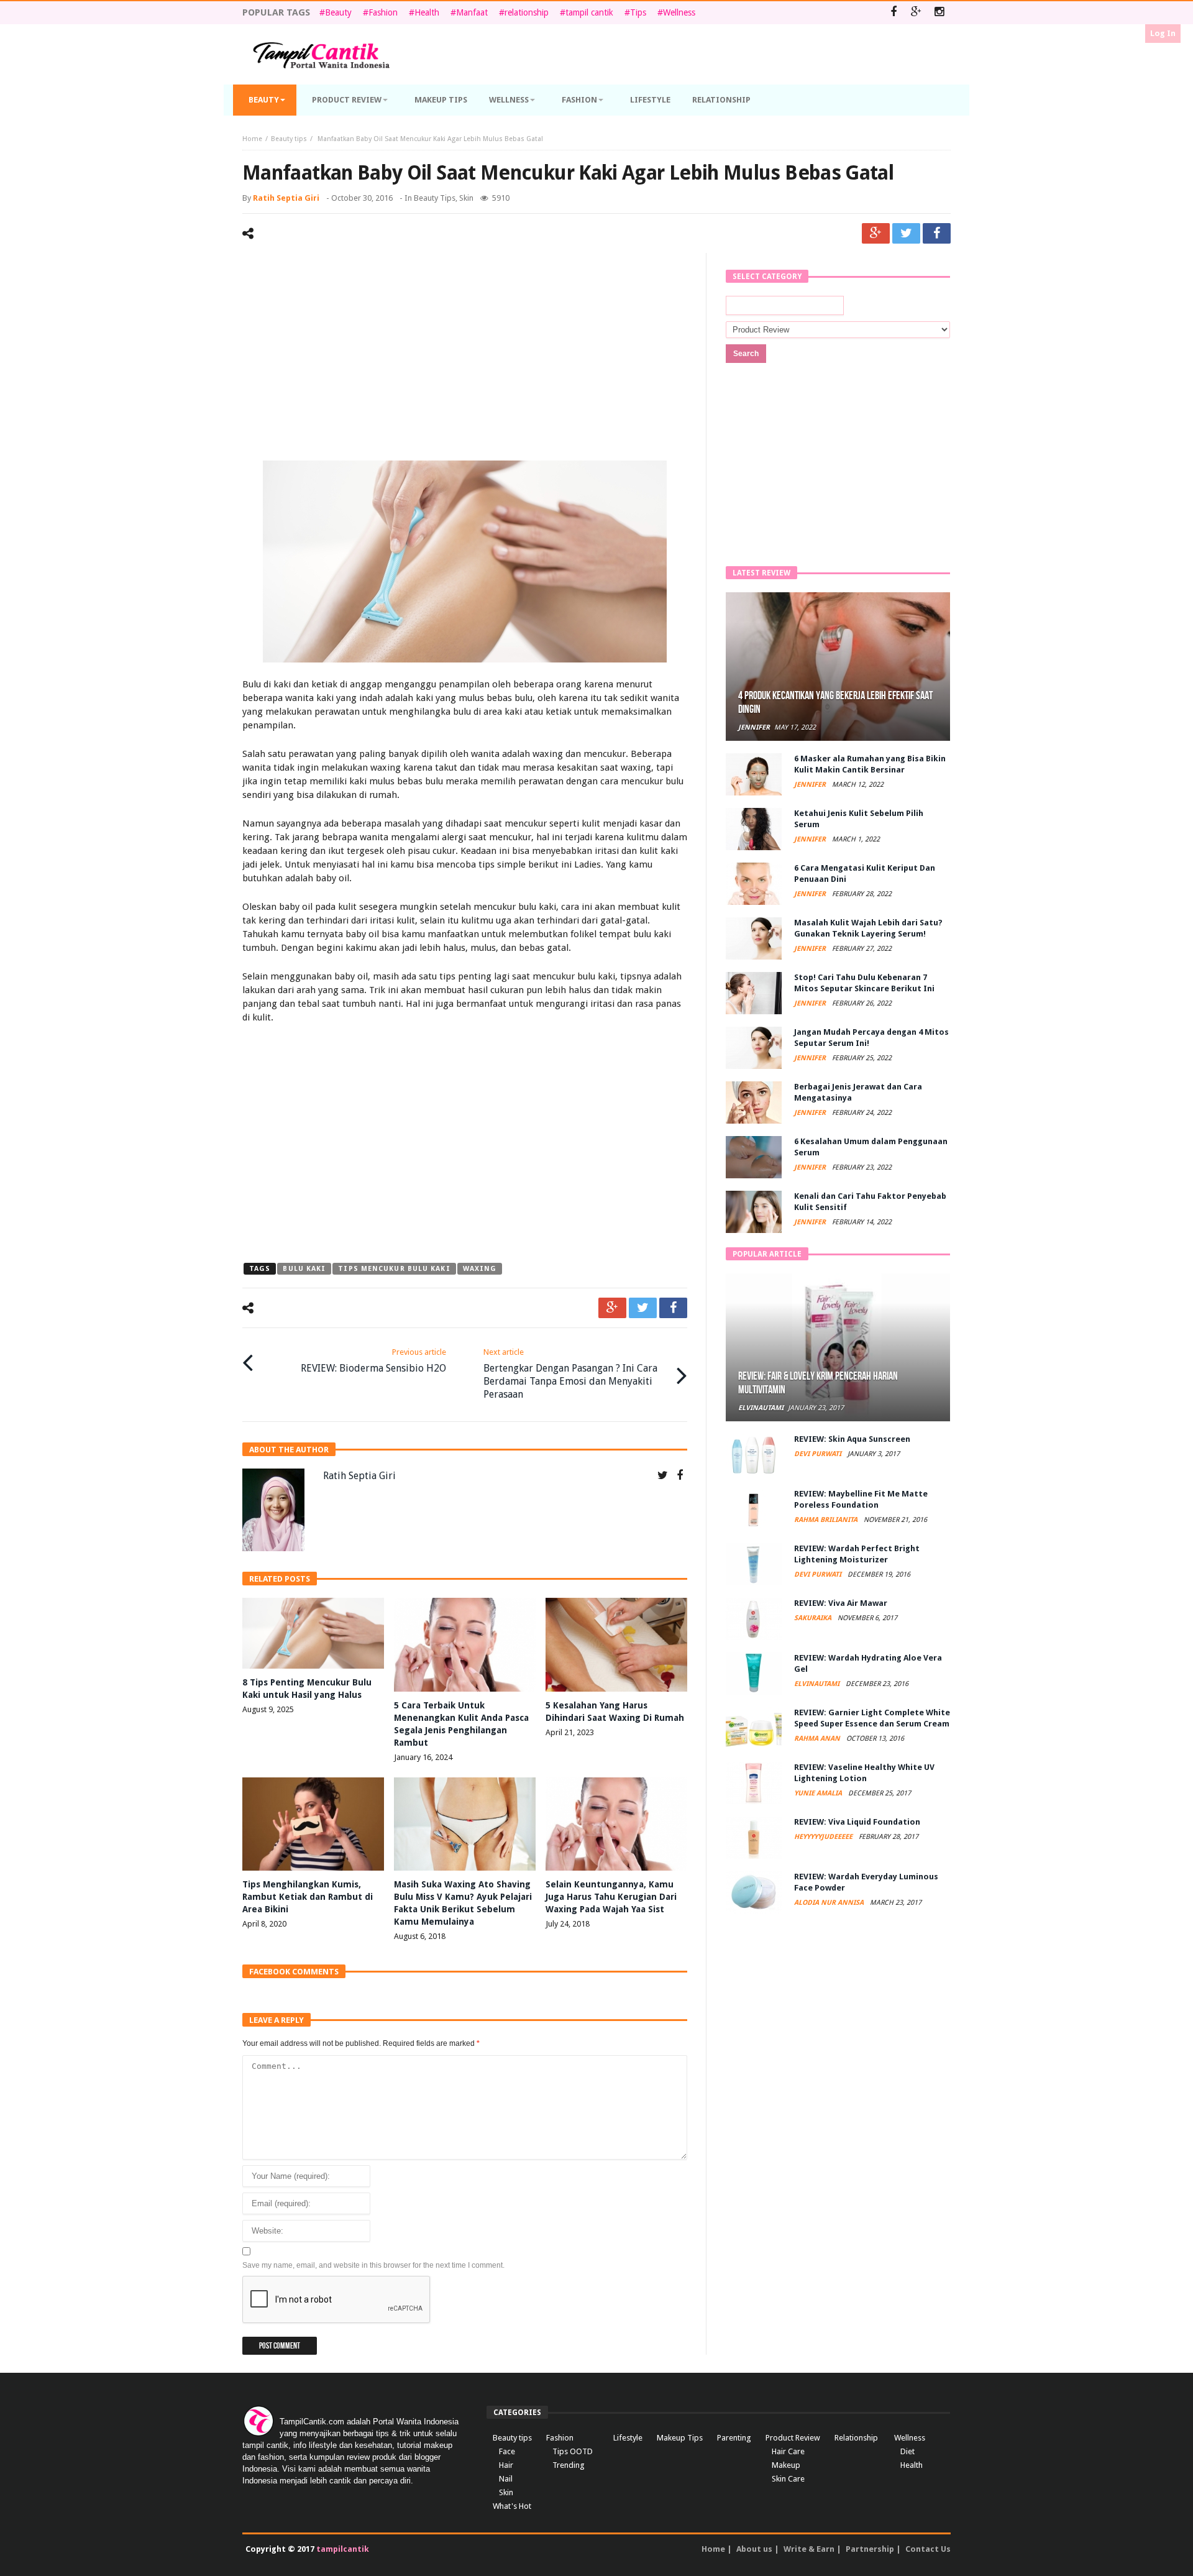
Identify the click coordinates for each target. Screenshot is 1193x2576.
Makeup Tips (680, 2438)
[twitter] (906, 233)
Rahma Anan (818, 1739)
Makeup (786, 2465)
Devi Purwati (819, 1454)
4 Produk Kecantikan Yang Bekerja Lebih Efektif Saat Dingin (835, 703)
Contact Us (928, 2549)
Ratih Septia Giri (286, 198)
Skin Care (788, 2479)
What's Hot (512, 2506)
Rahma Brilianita (827, 1520)
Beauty (338, 12)
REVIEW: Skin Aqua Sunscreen (852, 1439)
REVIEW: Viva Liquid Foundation (857, 1822)
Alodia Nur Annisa (830, 1903)
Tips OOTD (573, 2451)
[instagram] (939, 13)
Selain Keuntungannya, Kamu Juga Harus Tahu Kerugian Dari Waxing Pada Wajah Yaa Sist (611, 1897)
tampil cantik (589, 12)
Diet (907, 2451)
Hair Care (788, 2451)
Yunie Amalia (819, 1793)
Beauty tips (289, 139)
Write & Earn (809, 2549)
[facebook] (937, 233)
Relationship (856, 2438)
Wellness (679, 12)
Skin (466, 198)
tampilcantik (343, 2549)
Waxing (480, 1269)
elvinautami (761, 1408)
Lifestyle (628, 2438)
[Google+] (916, 13)
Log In (1163, 33)
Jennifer (754, 727)
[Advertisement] (465, 359)
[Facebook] (893, 13)
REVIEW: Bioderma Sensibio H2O (373, 1361)
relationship (527, 12)
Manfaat (472, 12)
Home (252, 139)
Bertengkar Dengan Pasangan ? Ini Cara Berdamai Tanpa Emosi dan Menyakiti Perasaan (570, 1374)
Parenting (734, 2438)
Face (507, 2451)
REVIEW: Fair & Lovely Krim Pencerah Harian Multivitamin (818, 1383)
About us (754, 2549)
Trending (569, 2465)
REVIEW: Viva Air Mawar (841, 1603)
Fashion (383, 12)
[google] (876, 233)
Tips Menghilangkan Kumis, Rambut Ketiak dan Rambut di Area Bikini (308, 1897)
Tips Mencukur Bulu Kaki (394, 1269)
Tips (638, 12)
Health (427, 12)
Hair (506, 2465)
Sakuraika (814, 1618)
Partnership (870, 2549)
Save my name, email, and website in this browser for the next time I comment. (373, 2265)
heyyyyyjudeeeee (824, 1837)
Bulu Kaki (304, 1269)
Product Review (793, 2438)
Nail (506, 2479)
